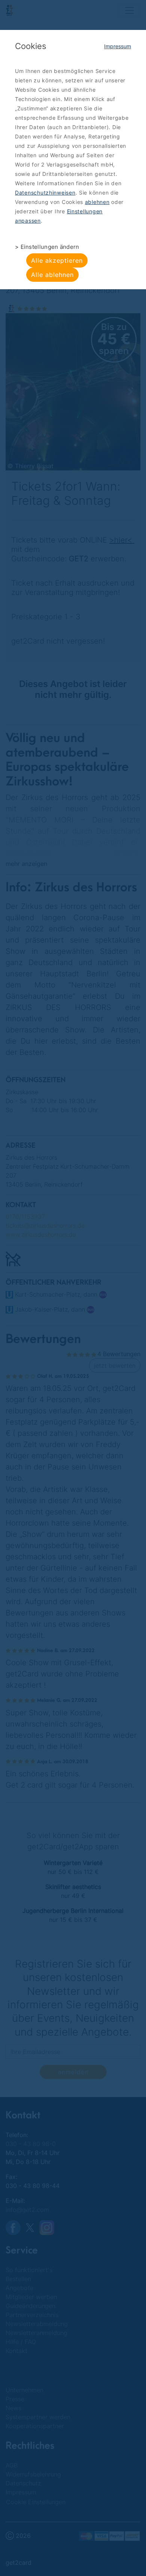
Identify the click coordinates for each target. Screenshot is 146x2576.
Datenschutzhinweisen (45, 193)
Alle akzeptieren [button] (57, 260)
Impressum (118, 46)
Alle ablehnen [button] (52, 275)
